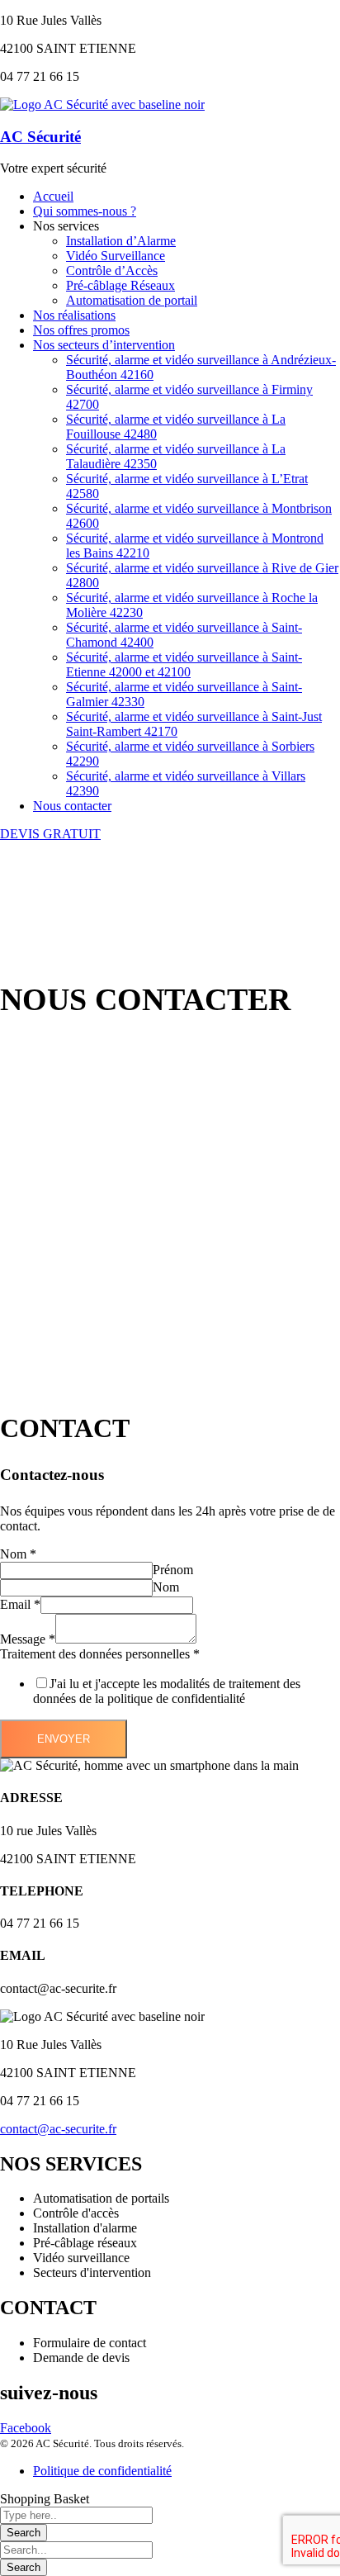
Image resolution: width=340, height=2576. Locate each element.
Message (28, 1639)
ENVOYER (64, 1739)
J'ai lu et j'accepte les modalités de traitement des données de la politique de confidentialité (167, 1691)
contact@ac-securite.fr (58, 2129)
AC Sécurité (40, 137)
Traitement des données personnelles (100, 1654)
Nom (18, 1554)
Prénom (173, 1570)
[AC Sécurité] (102, 104)
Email (20, 1604)
